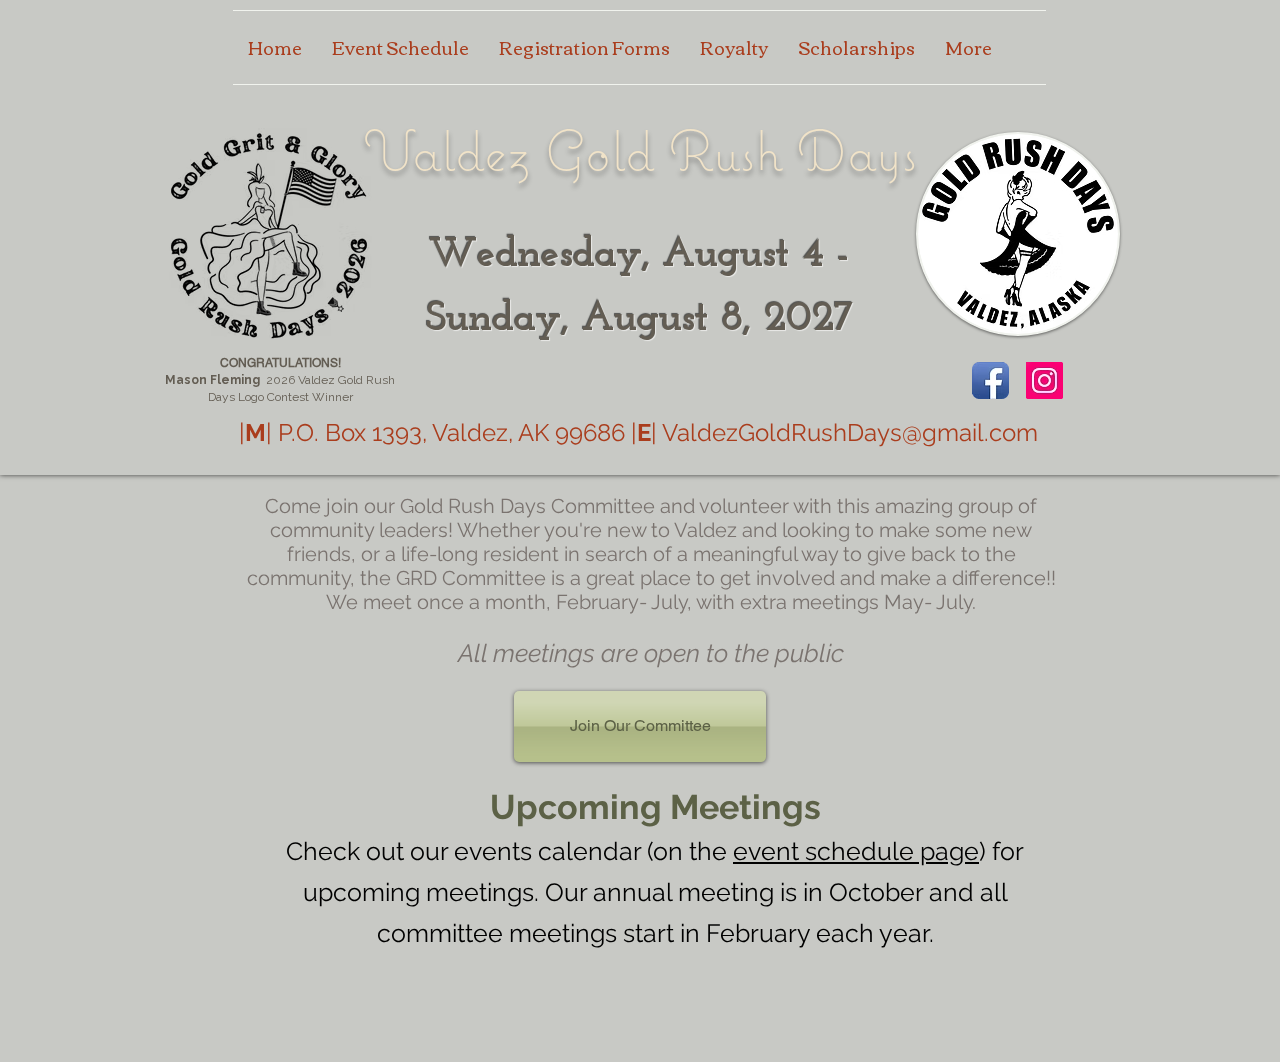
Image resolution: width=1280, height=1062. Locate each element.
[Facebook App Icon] (990, 380)
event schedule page (856, 851)
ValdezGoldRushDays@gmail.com (850, 432)
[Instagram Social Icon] (1044, 380)
